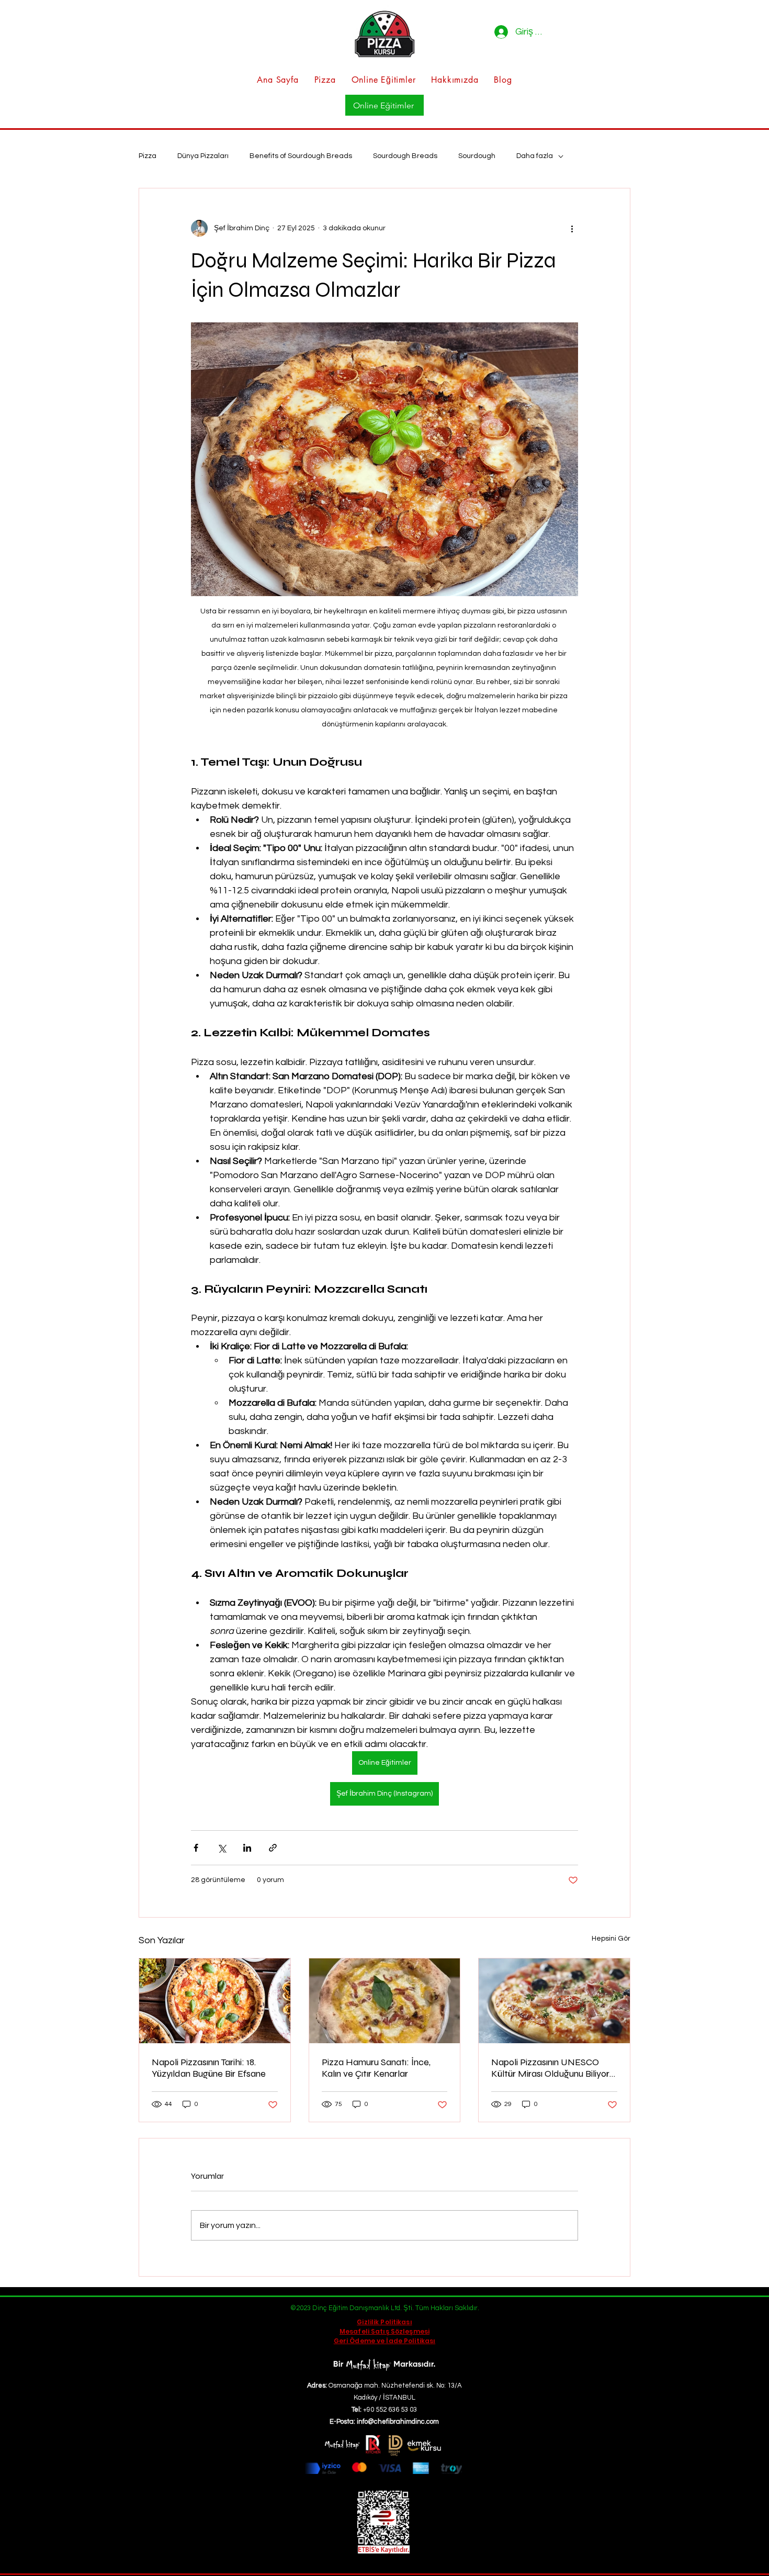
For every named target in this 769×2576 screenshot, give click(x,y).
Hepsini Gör (611, 1939)
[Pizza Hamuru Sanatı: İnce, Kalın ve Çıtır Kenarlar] (385, 2001)
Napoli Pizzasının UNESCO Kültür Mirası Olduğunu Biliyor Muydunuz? (550, 2068)
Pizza (148, 156)
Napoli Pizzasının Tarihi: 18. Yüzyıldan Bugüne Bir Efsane (209, 2068)
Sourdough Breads (405, 156)
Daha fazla (535, 156)
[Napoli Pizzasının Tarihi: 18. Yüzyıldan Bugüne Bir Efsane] (215, 2001)
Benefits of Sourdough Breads (301, 156)
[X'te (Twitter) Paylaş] (222, 1848)
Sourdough (477, 156)
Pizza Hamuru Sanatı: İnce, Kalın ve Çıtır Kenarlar (376, 2068)
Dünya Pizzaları (203, 156)
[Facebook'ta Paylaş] (196, 1848)
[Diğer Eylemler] (572, 228)
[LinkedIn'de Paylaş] (247, 1848)
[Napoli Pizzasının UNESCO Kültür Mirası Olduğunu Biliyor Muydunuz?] (554, 2001)
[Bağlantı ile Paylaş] (273, 1848)
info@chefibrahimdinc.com (398, 2422)
